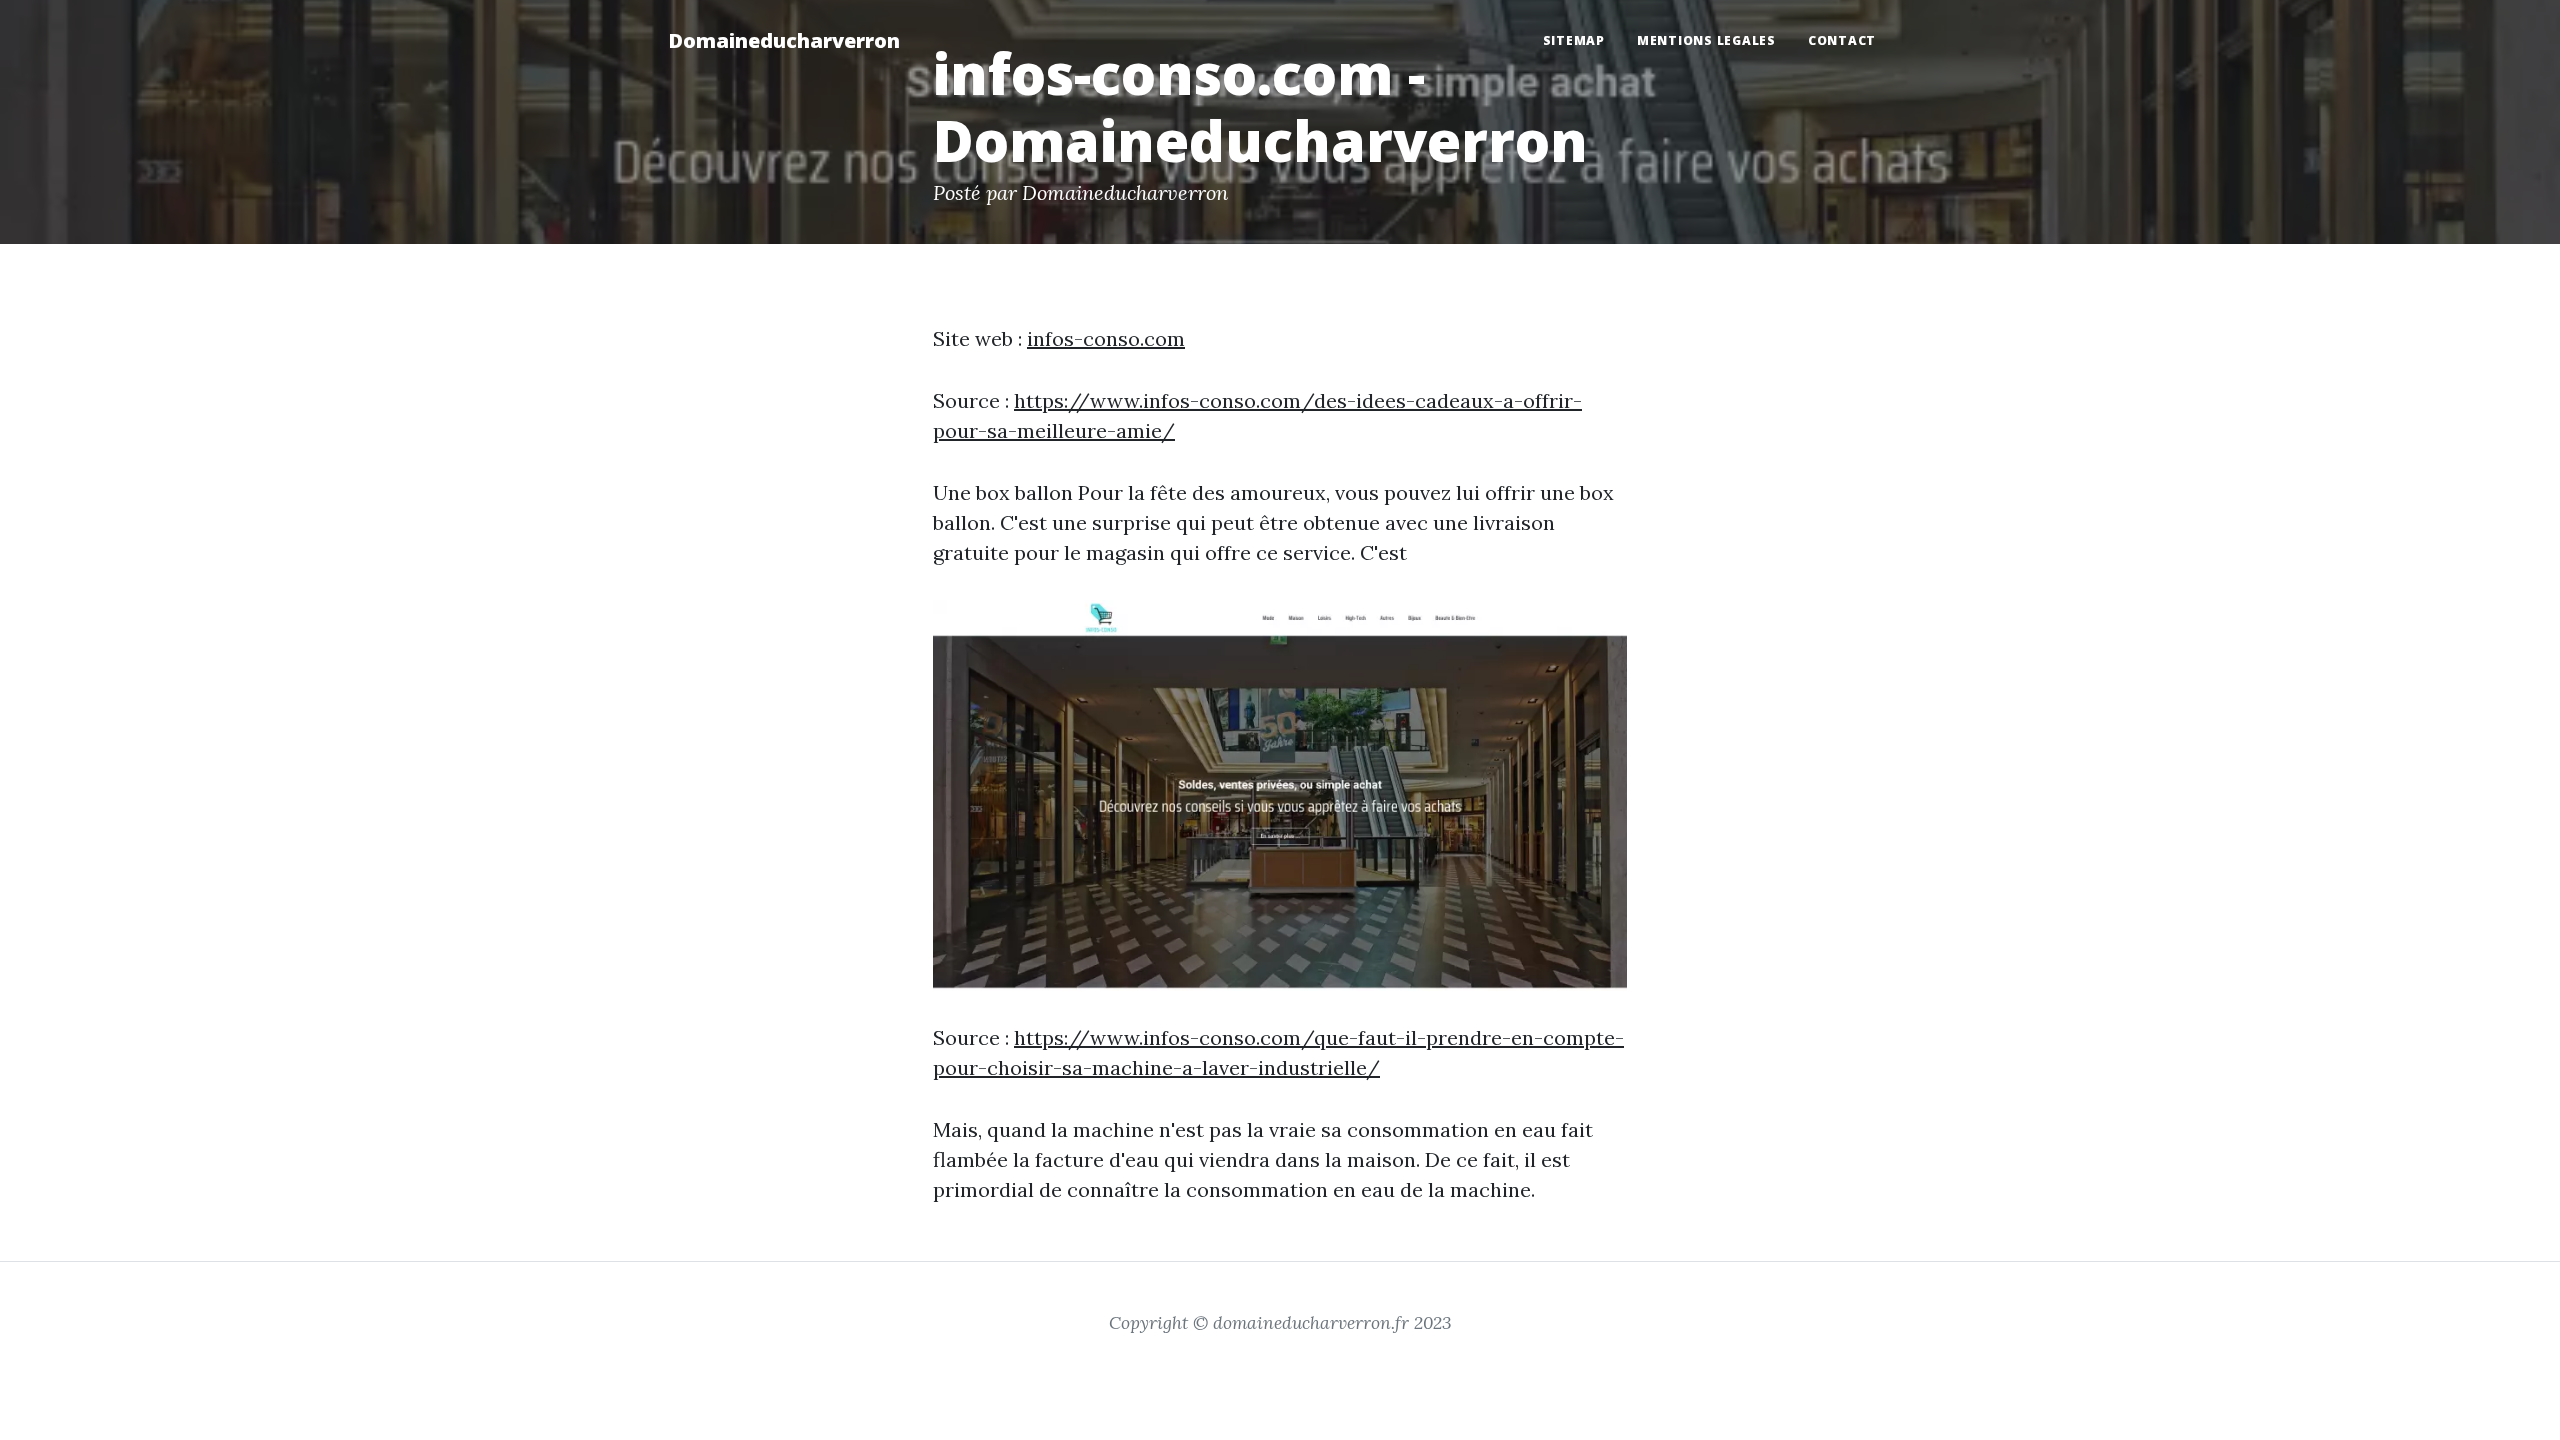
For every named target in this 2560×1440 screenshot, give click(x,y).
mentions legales (1706, 40)
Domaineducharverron (784, 40)
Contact (1842, 40)
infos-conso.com (1106, 338)
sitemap (1574, 40)
